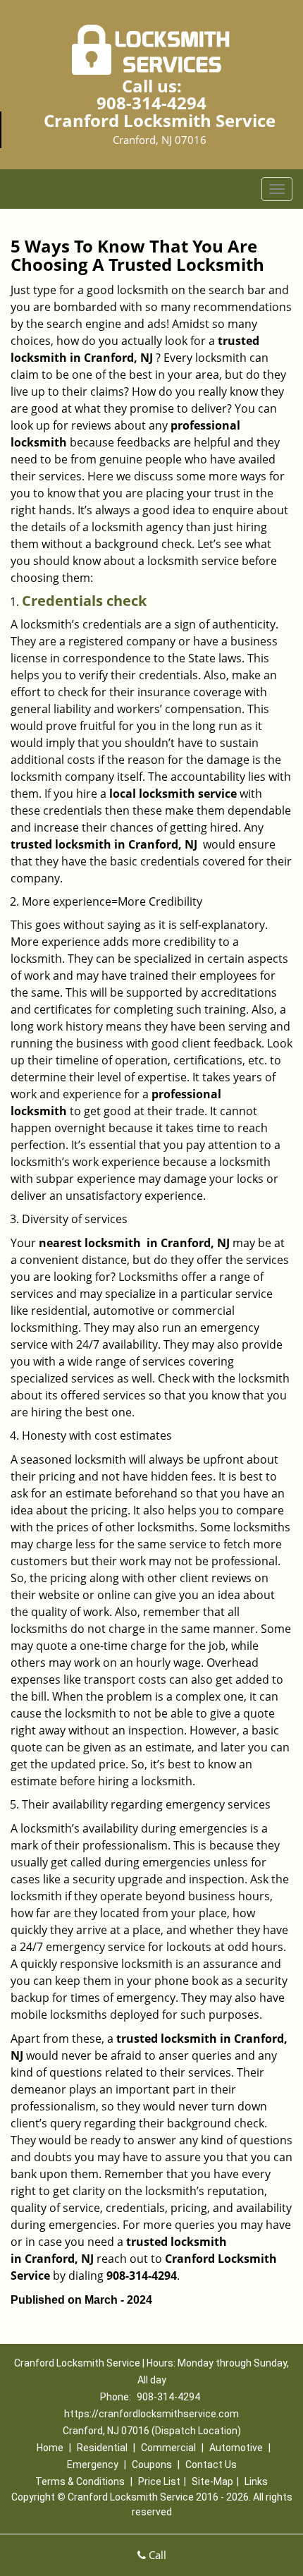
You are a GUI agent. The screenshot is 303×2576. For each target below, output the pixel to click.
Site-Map (212, 2481)
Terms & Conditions (80, 2481)
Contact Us (211, 2465)
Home (50, 2448)
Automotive (236, 2448)
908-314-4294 (151, 103)
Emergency (93, 2465)
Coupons (152, 2465)
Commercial (168, 2448)
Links (256, 2481)
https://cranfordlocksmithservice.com (151, 2414)
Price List (159, 2481)
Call (156, 2555)
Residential (102, 2448)
